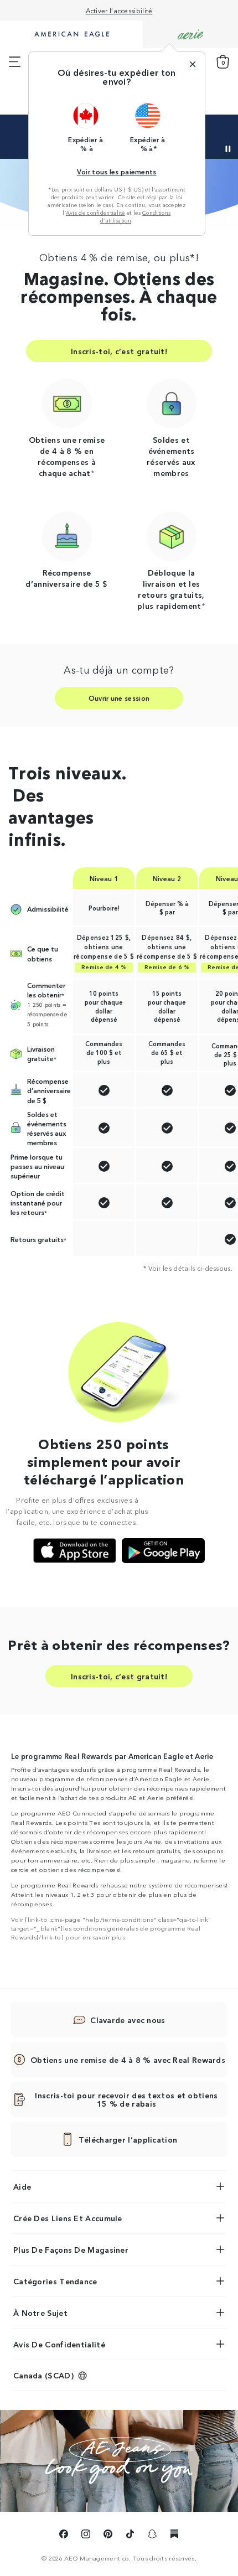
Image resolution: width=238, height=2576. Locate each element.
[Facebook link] (64, 2536)
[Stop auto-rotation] (228, 149)
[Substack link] (174, 2536)
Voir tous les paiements (117, 171)
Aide (22, 2186)
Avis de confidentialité (95, 213)
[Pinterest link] (108, 2536)
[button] (86, 127)
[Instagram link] (86, 2536)
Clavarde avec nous (128, 2020)
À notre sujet (40, 2313)
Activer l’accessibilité (119, 10)
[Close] (193, 64)
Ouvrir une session (119, 698)
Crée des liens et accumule (68, 2218)
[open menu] (15, 62)
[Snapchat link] (152, 2536)
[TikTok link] (130, 2536)
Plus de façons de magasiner (71, 2249)
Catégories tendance (55, 2281)
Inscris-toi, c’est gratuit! (119, 351)
